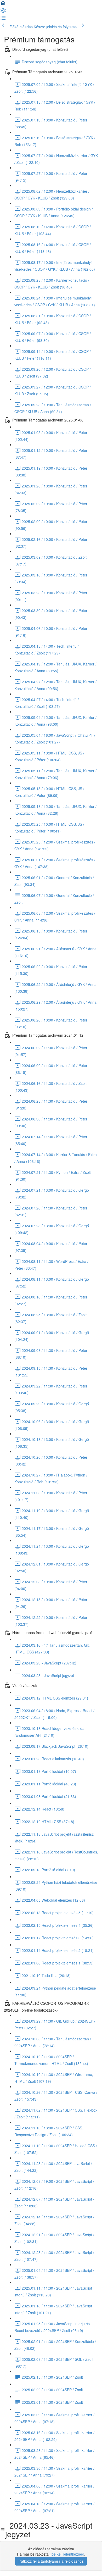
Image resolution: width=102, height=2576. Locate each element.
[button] (3, 5)
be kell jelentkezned (68, 2554)
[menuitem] (3, 12)
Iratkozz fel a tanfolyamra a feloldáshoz (51, 2561)
